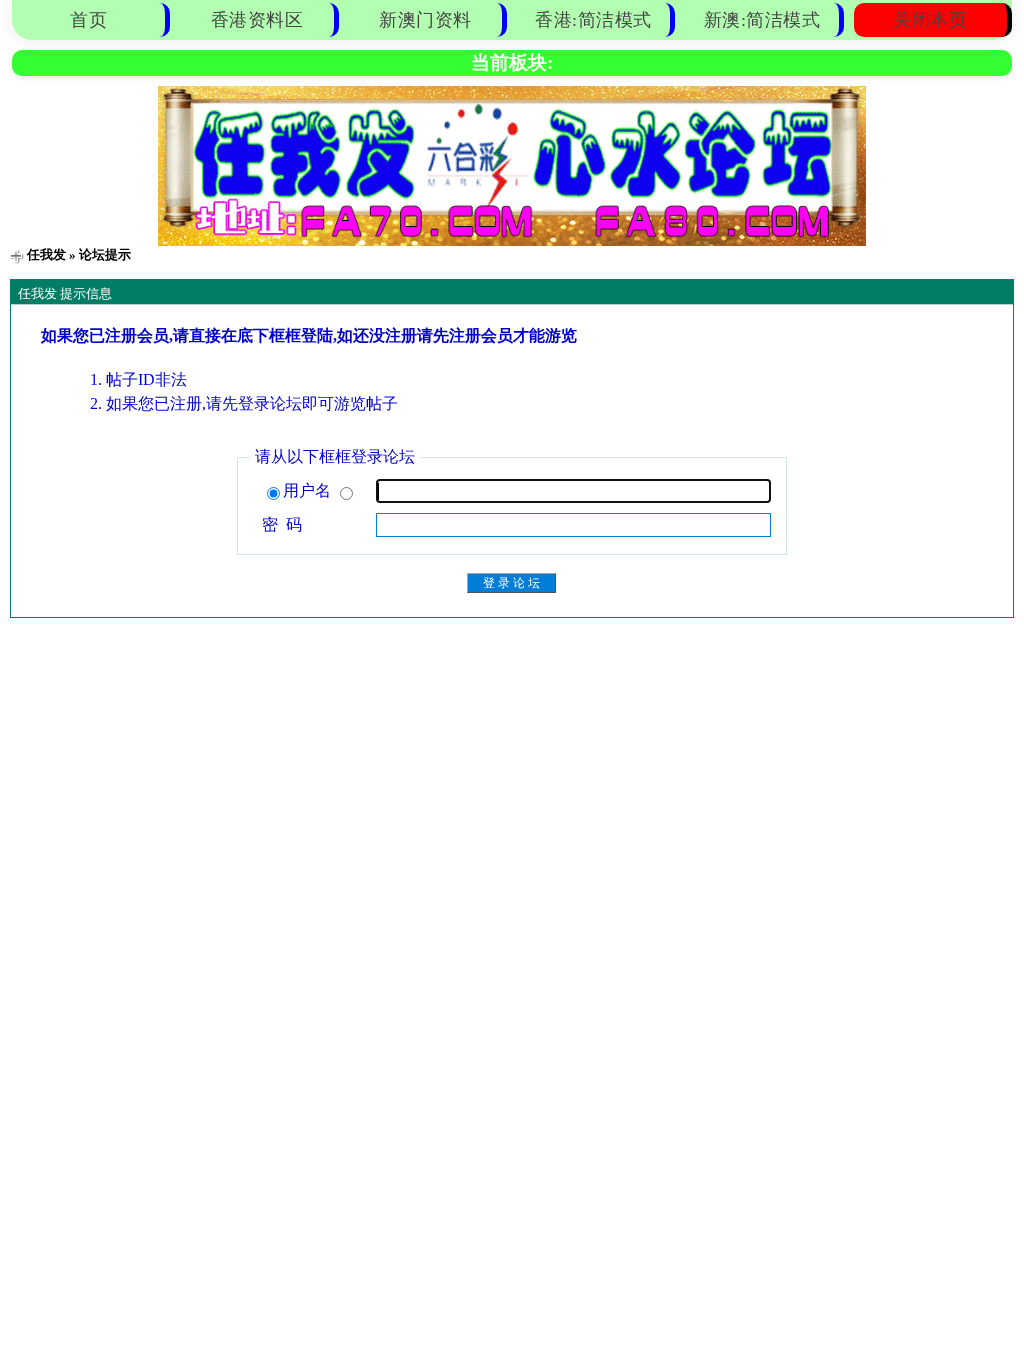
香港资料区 (257, 20)
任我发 (46, 254)
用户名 (309, 490)
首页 (88, 20)
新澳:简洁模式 (762, 20)
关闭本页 (930, 20)
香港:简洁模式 (593, 20)
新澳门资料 (425, 20)
